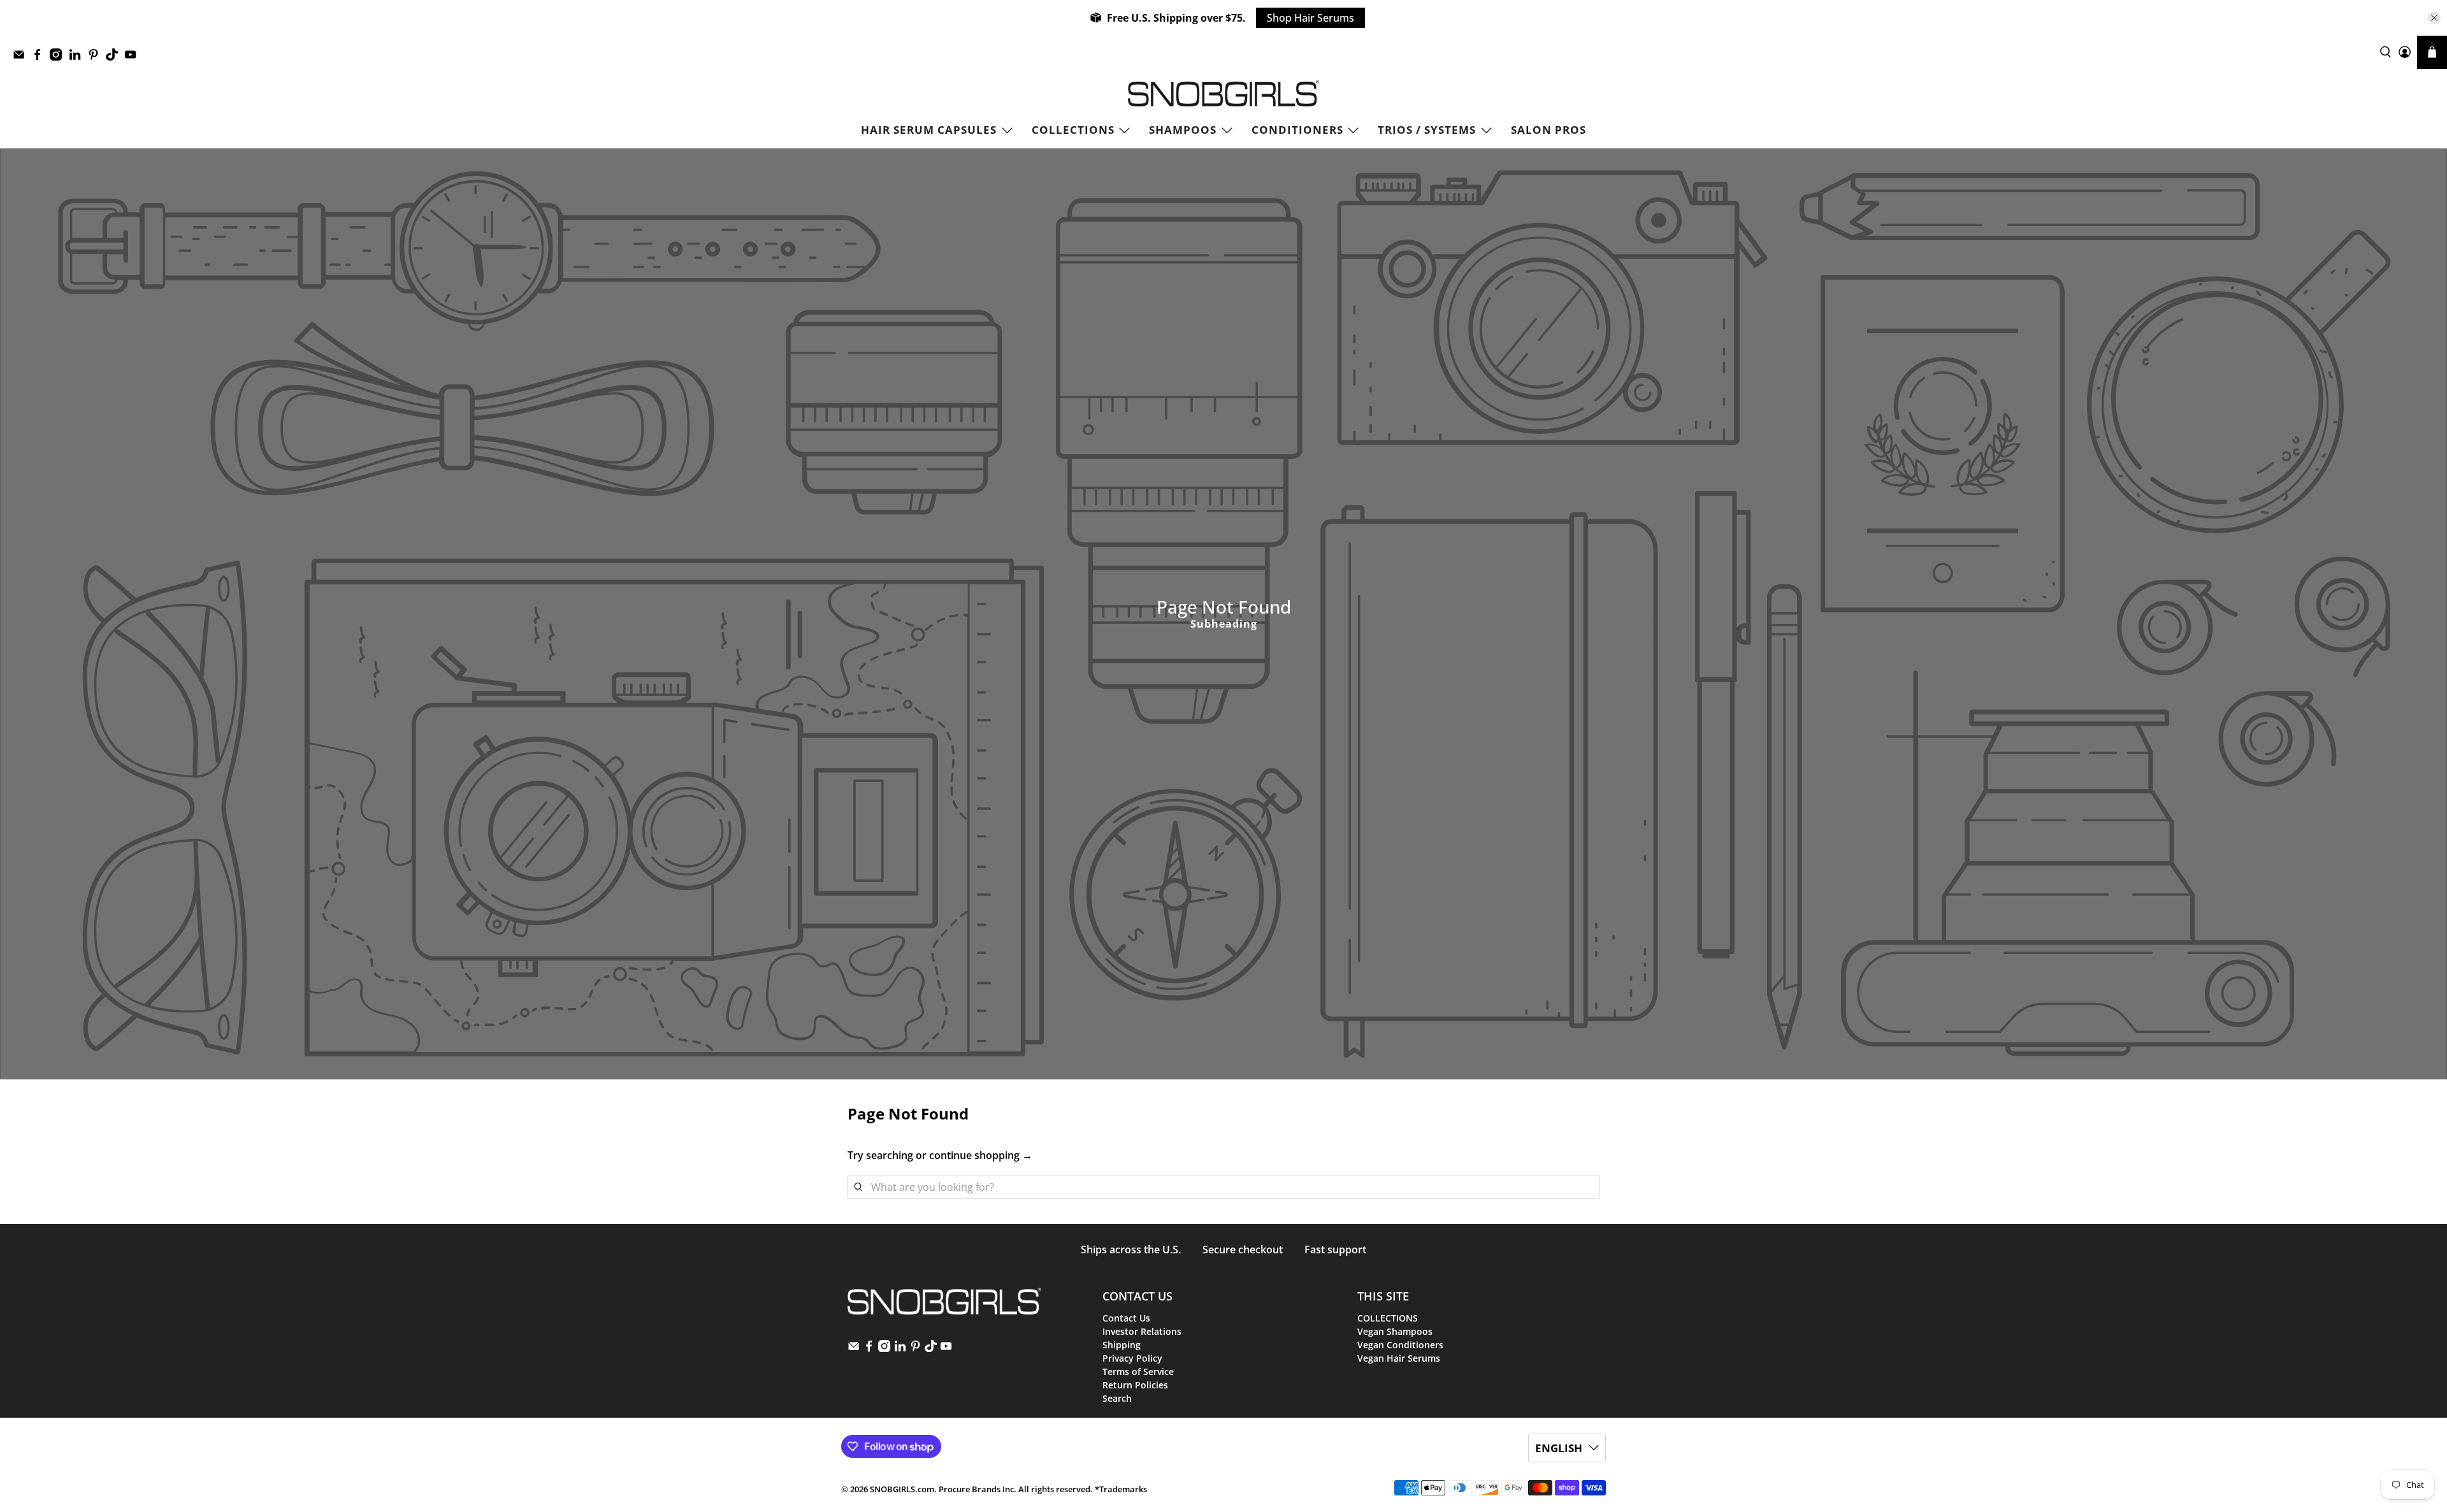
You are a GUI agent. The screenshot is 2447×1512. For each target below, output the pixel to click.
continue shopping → (981, 1155)
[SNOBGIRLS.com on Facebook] (40, 58)
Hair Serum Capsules (929, 130)
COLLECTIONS (1073, 130)
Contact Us (1126, 1318)
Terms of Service (1138, 1372)
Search (1117, 1398)
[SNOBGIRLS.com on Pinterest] (97, 58)
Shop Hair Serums (1310, 18)
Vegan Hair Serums (1399, 1358)
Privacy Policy (1132, 1358)
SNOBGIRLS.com (902, 1489)
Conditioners (1297, 130)
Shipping (1122, 1345)
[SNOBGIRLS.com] (1223, 93)
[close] (2434, 18)
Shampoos (1183, 130)
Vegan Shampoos (1395, 1331)
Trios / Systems (1427, 130)
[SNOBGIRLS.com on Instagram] (59, 58)
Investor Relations (1142, 1331)
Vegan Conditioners (1400, 1345)
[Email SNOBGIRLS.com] (22, 58)
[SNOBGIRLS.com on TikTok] (115, 58)
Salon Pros (1548, 130)
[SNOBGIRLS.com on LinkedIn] (78, 58)
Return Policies (1135, 1385)
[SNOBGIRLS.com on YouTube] (134, 58)
